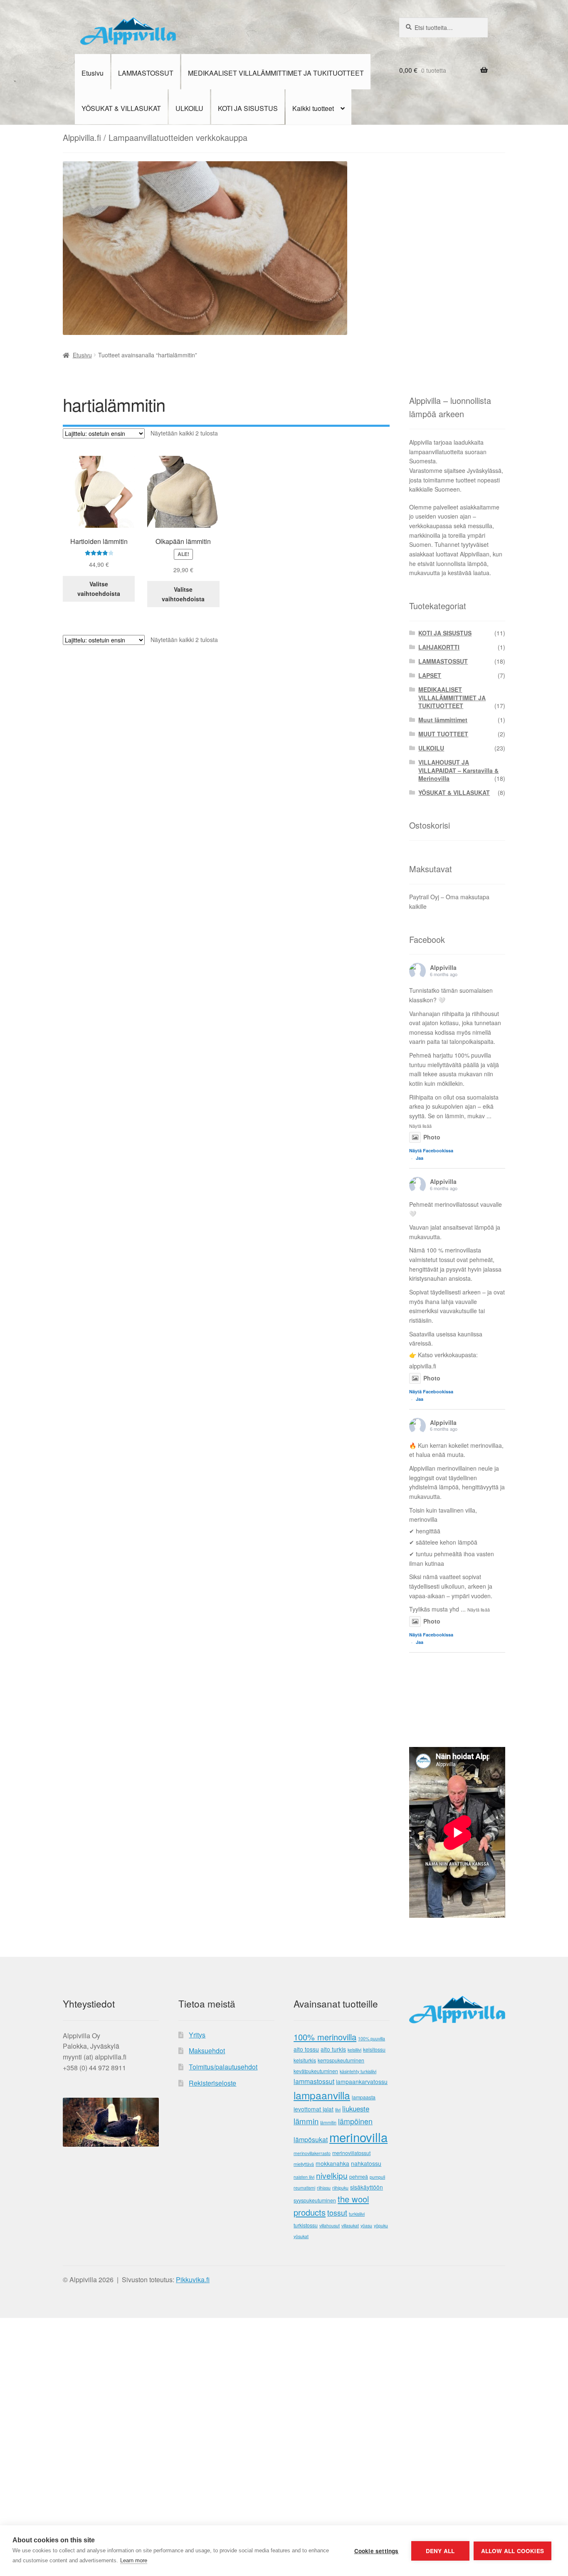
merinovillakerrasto (312, 2153)
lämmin (306, 2121)
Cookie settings (377, 2551)
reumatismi (304, 2188)
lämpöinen (355, 2121)
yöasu (366, 2225)
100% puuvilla (372, 2038)
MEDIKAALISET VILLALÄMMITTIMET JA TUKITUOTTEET (276, 73)
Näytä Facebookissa (431, 1150)
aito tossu (306, 2049)
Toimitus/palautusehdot (223, 2067)
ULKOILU (189, 108)
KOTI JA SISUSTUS (248, 108)
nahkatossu (366, 2163)
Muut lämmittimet (443, 720)
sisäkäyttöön (367, 2187)
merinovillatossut (351, 2153)
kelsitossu (374, 2049)
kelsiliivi (354, 2050)
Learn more (134, 2560)
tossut (337, 2213)
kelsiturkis (305, 2060)
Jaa (420, 1158)
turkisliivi (357, 2214)
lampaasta (364, 2097)
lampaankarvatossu (362, 2081)
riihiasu (324, 2188)
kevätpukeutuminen (316, 2071)
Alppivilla (443, 967)
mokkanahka (332, 2163)
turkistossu (306, 2225)
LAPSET (430, 675)
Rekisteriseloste (212, 2083)
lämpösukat (311, 2139)
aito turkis (333, 2049)
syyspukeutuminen (315, 2200)
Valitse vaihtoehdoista (99, 589)
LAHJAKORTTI (439, 647)
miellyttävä (304, 2164)
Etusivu (93, 73)
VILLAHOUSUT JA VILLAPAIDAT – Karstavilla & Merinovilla (458, 770)
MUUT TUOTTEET (443, 734)
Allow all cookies (512, 2551)
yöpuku (381, 2225)
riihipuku (340, 2188)
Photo (432, 1137)
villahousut (330, 2225)
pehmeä (359, 2177)
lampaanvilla (322, 2095)
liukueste (356, 2109)
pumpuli (377, 2177)
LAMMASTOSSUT (146, 73)
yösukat (301, 2236)
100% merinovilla (325, 2037)
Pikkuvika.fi (193, 2280)
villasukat (350, 2225)
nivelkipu (332, 2175)
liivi (338, 2110)
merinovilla (358, 2137)
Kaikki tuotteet (313, 108)
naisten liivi (304, 2177)
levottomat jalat (314, 2109)
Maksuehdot (207, 2051)
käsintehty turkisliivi (358, 2071)
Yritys (197, 2035)
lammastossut (314, 2081)
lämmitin (328, 2122)
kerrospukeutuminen (341, 2060)
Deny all (440, 2551)
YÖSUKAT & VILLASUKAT (121, 108)
